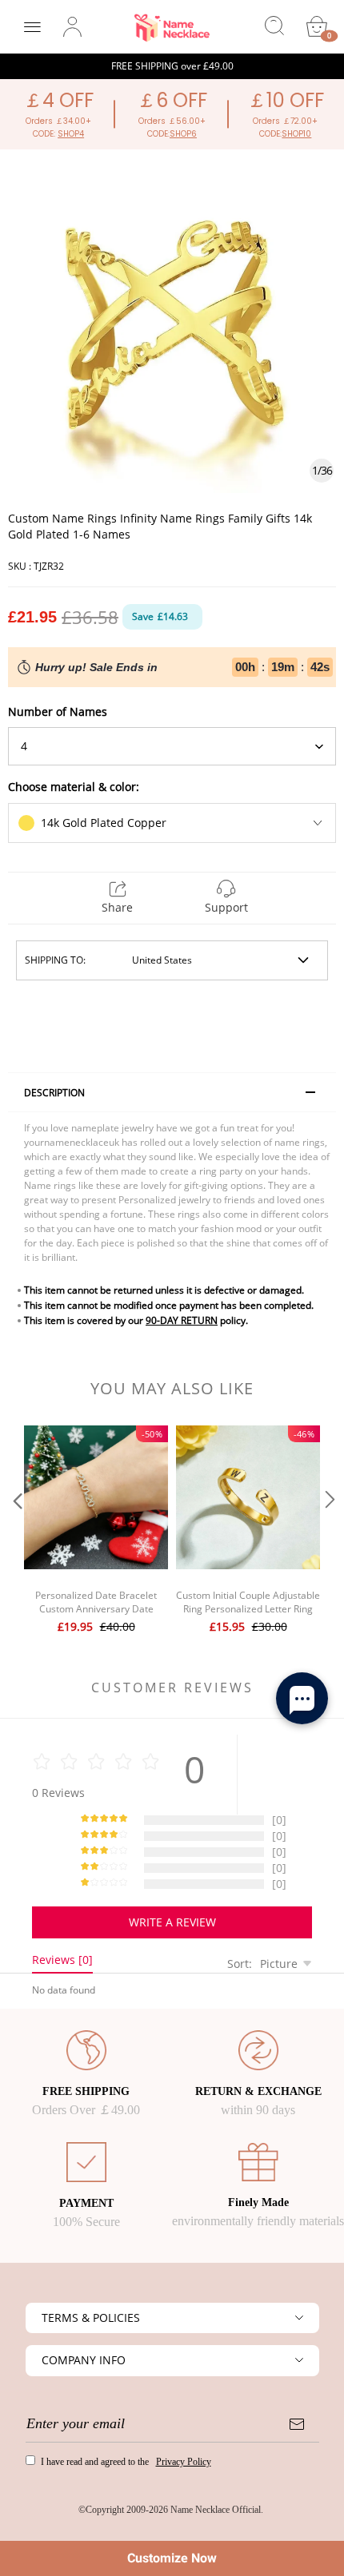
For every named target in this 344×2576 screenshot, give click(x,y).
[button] (16, 1531)
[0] (317, 26)
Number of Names (58, 712)
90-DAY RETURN (182, 1320)
